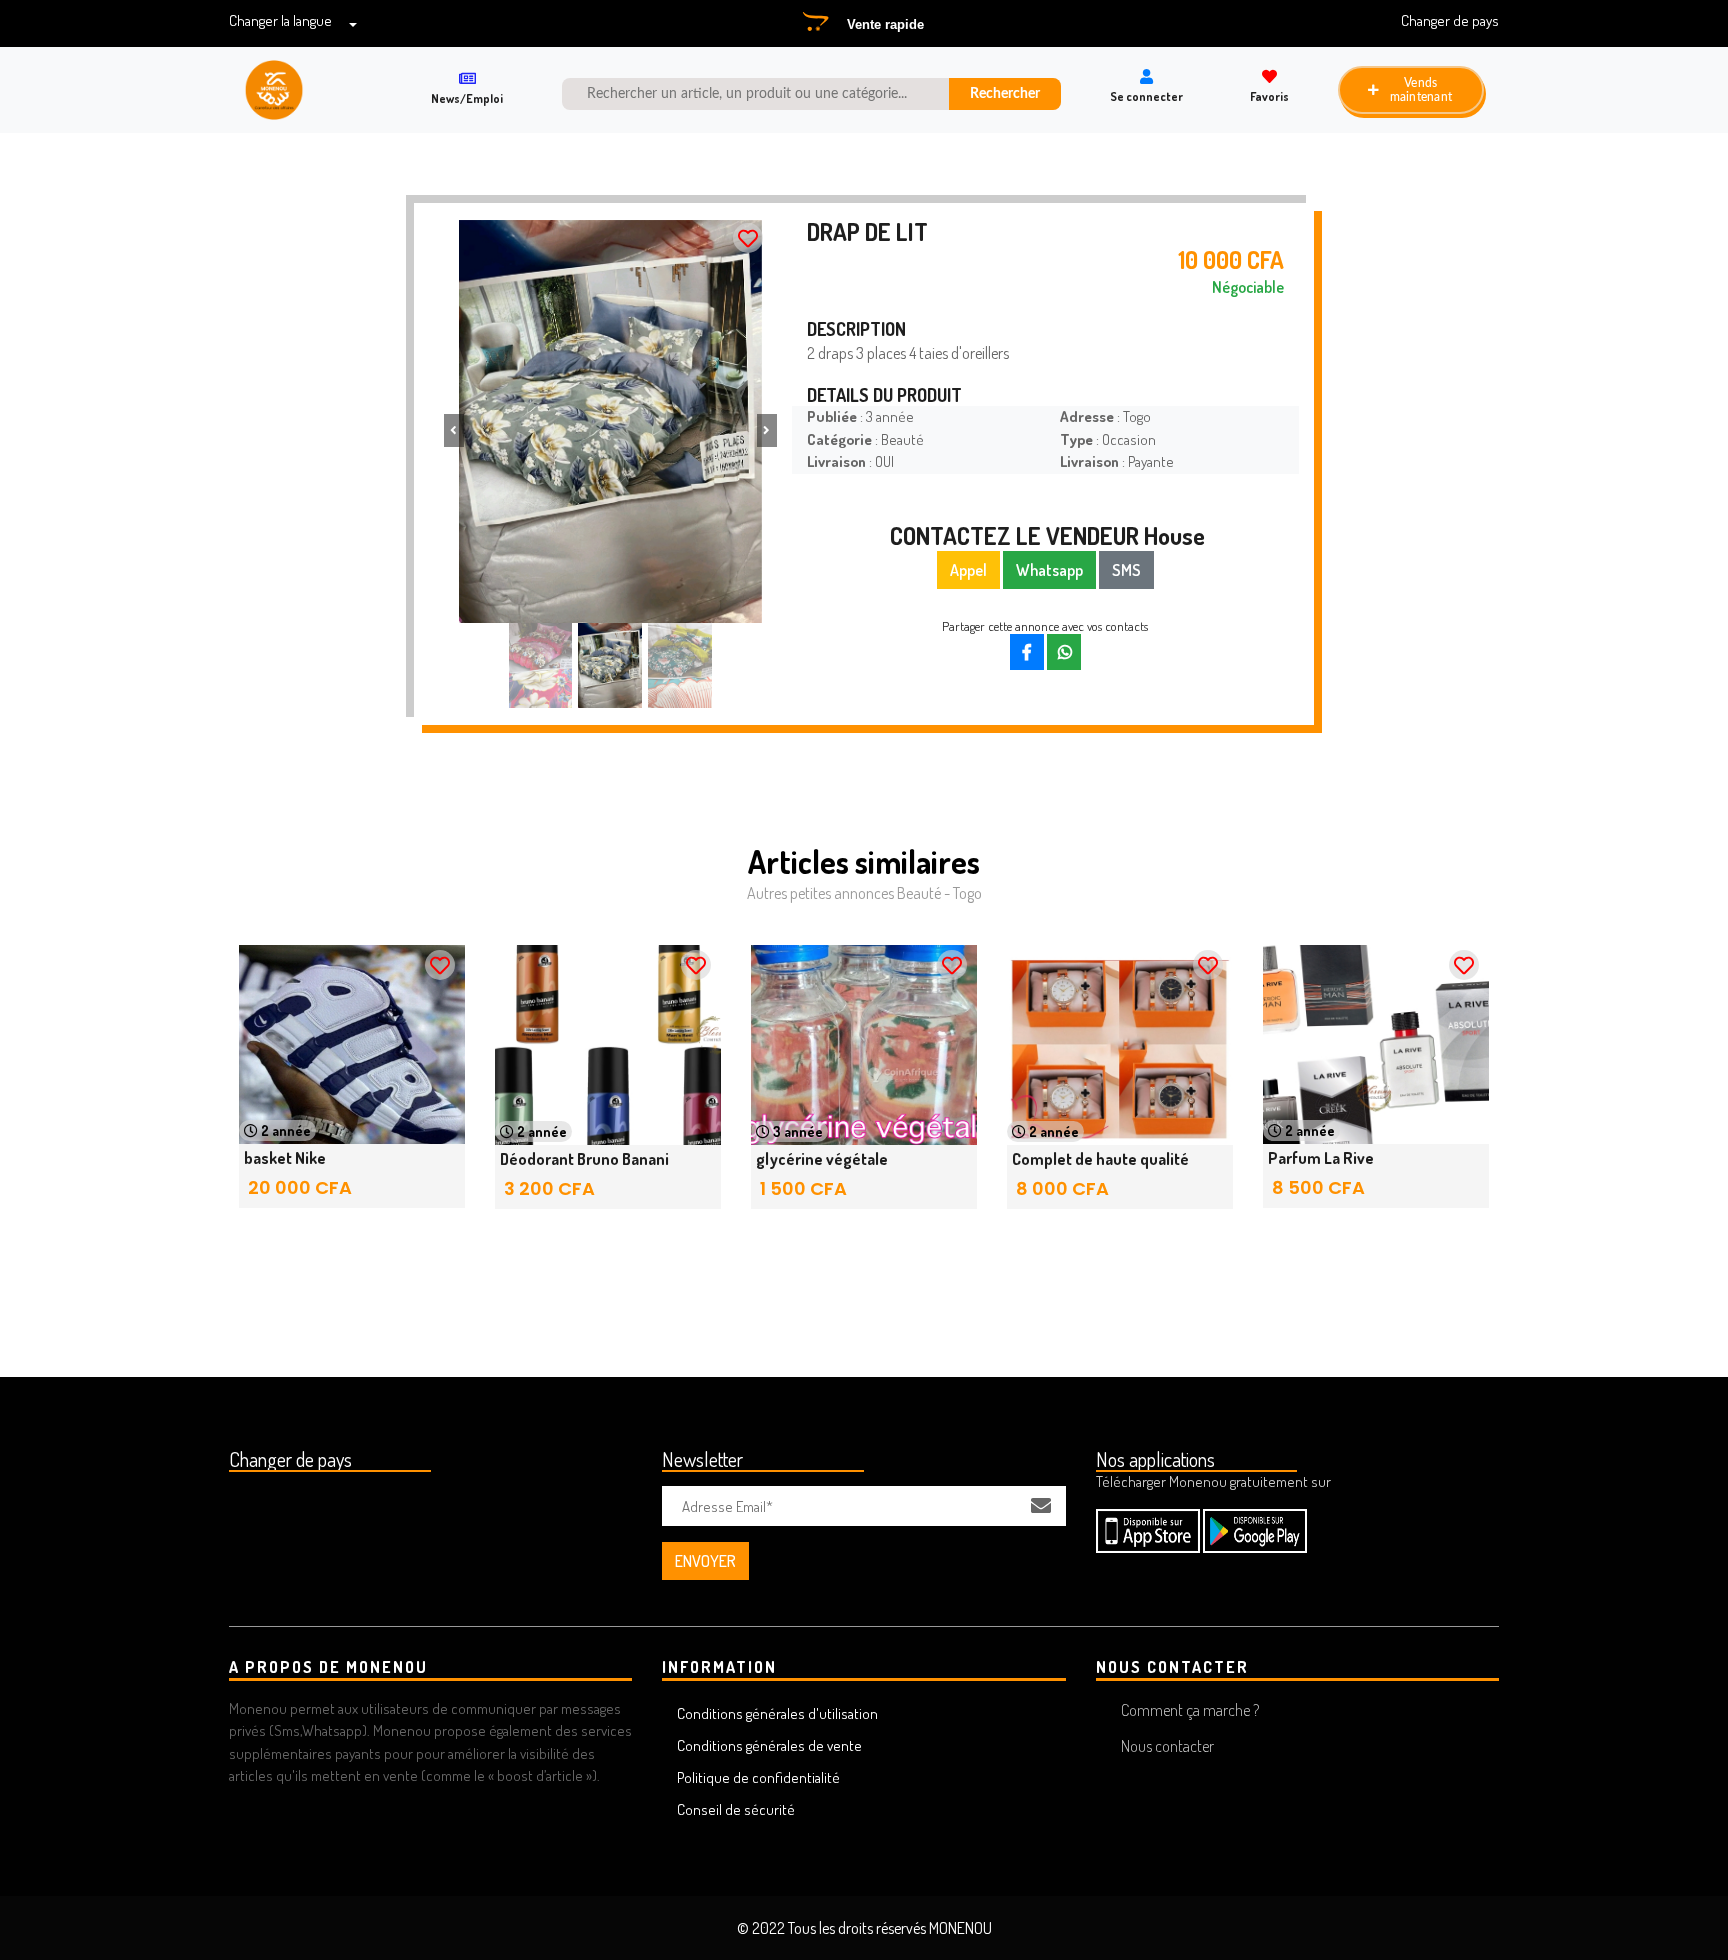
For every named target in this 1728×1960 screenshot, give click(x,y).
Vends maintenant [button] (1420, 90)
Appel (968, 570)
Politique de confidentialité (758, 1777)
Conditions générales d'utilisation (777, 1713)
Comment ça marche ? (1190, 1710)
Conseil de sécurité (736, 1809)
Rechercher (1005, 93)
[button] (454, 430)
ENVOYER (705, 1561)
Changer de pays (1450, 20)
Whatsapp (1049, 570)
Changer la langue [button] (280, 20)
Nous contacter (1167, 1746)
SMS (1126, 570)
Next (1449, 1096)
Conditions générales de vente (769, 1745)
